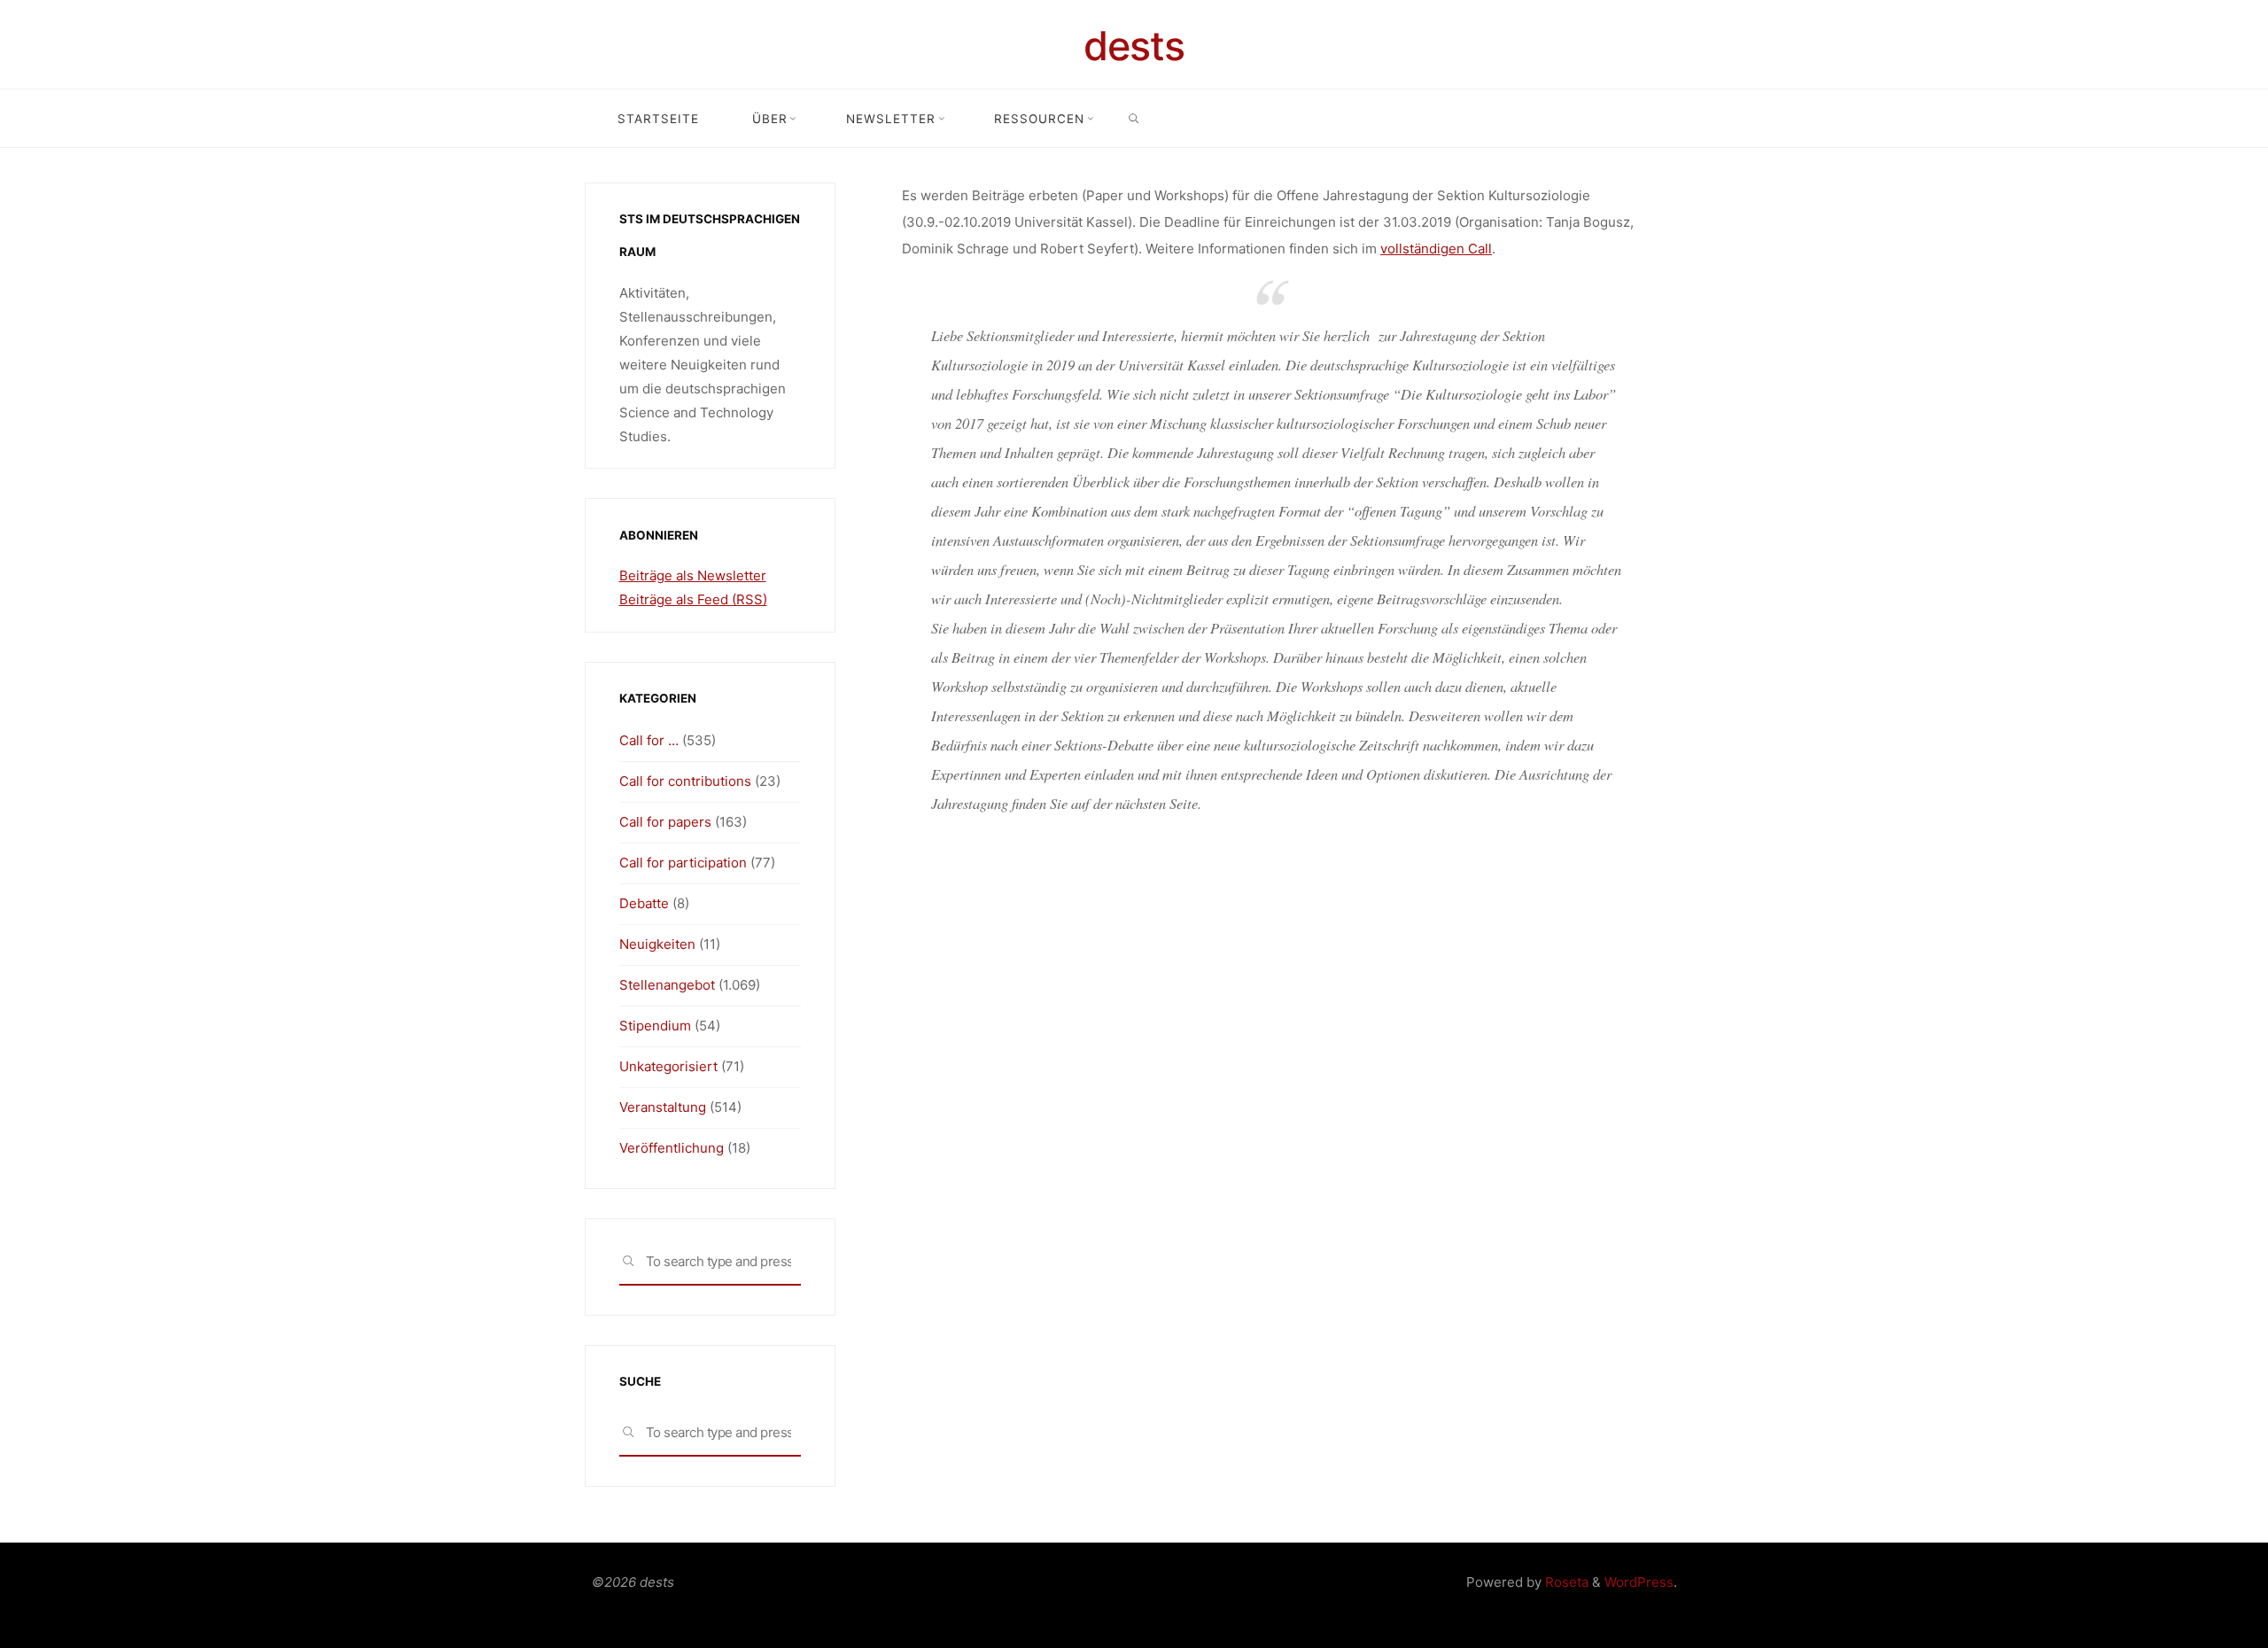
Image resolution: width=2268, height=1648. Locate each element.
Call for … (649, 740)
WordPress (1639, 1582)
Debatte (644, 903)
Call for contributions (685, 781)
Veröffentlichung (672, 1148)
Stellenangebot (667, 985)
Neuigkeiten (657, 944)
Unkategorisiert (668, 1066)
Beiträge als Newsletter (693, 575)
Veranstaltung (663, 1107)
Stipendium (655, 1026)
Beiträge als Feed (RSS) (693, 599)
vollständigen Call (1436, 249)
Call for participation (683, 863)
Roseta (1565, 1582)
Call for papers (665, 822)
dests (1134, 46)
